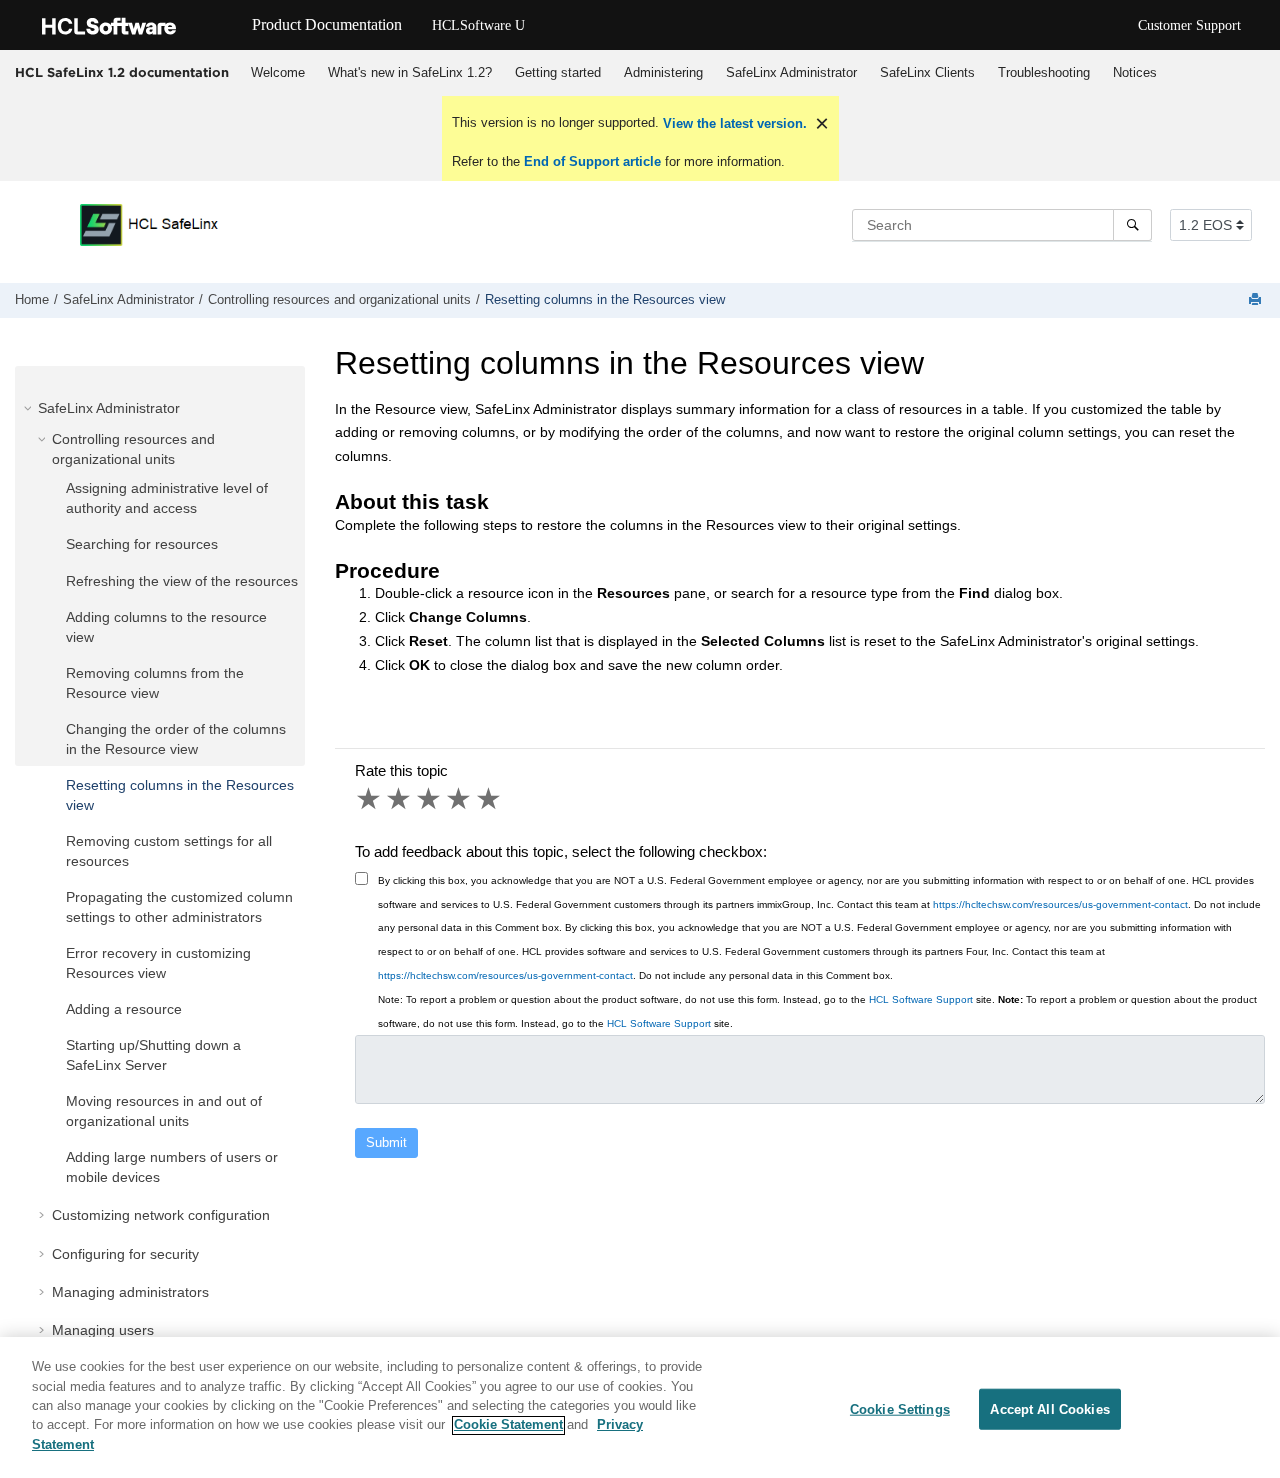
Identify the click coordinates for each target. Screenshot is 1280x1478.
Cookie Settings (900, 1408)
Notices (1135, 72)
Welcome (278, 72)
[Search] (1132, 225)
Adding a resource (124, 1009)
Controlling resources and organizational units (339, 300)
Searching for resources (142, 544)
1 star (370, 799)
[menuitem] (277, 73)
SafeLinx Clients (927, 72)
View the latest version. (733, 123)
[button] (30, 408)
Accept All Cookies (1049, 1408)
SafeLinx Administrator (791, 72)
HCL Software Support (921, 999)
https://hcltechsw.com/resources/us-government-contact (1060, 904)
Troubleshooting (1044, 72)
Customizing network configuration (161, 1215)
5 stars (490, 799)
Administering (663, 72)
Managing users (103, 1330)
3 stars (430, 799)
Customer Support (1189, 25)
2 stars (400, 799)
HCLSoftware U (478, 25)
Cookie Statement (508, 1425)
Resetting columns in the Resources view (605, 300)
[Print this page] (1257, 300)
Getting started (558, 72)
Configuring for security (125, 1254)
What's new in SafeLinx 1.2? (410, 72)
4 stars (460, 799)
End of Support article (592, 161)
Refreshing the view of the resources (182, 581)
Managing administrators (130, 1292)
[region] (640, 1407)
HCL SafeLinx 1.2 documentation (122, 72)
